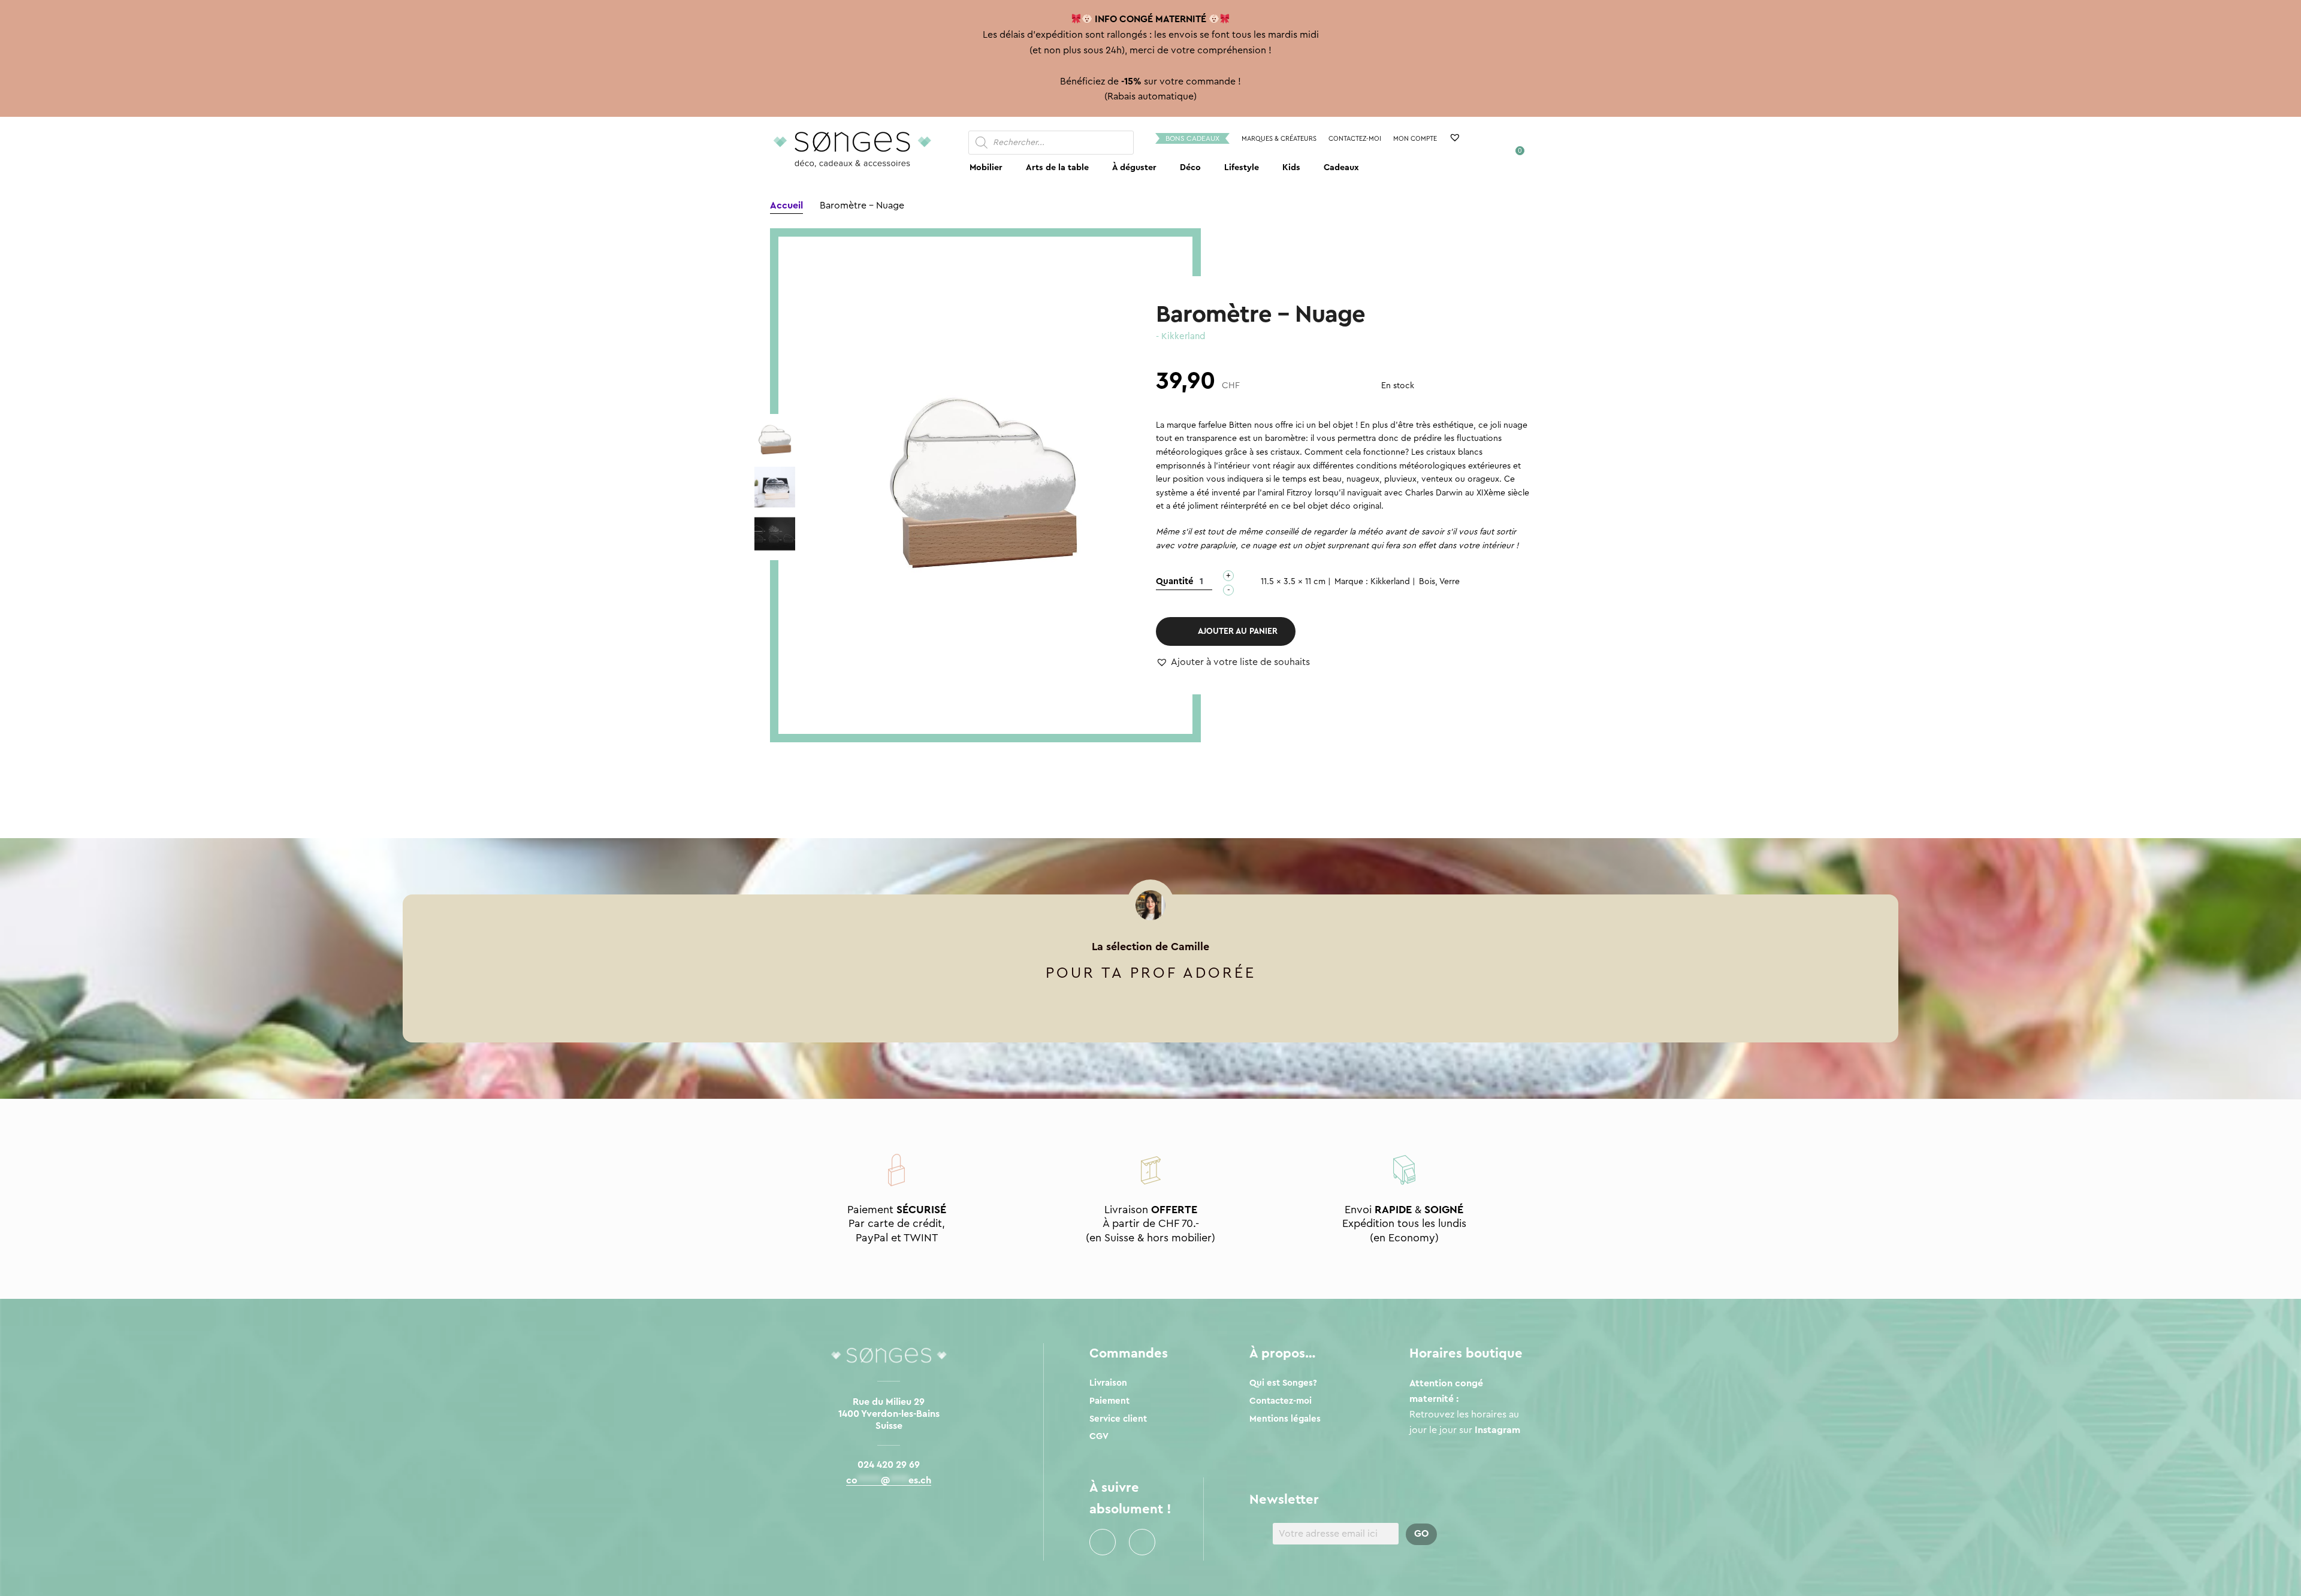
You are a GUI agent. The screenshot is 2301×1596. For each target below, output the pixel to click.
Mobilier (986, 167)
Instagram (1142, 1542)
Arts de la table (1057, 167)
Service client (1118, 1419)
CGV (1099, 1436)
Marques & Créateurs (1279, 139)
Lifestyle (1242, 167)
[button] (1233, 663)
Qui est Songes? (1283, 1383)
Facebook (1103, 1542)
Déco (1190, 167)
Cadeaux (1341, 167)
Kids (1291, 167)
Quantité (1175, 581)
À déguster (1134, 167)
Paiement (1109, 1401)
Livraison (1108, 1383)
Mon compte (1415, 139)
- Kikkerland (1180, 336)
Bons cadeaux (1192, 138)
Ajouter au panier (1238, 631)
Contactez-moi (1355, 139)
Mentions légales (1285, 1419)
